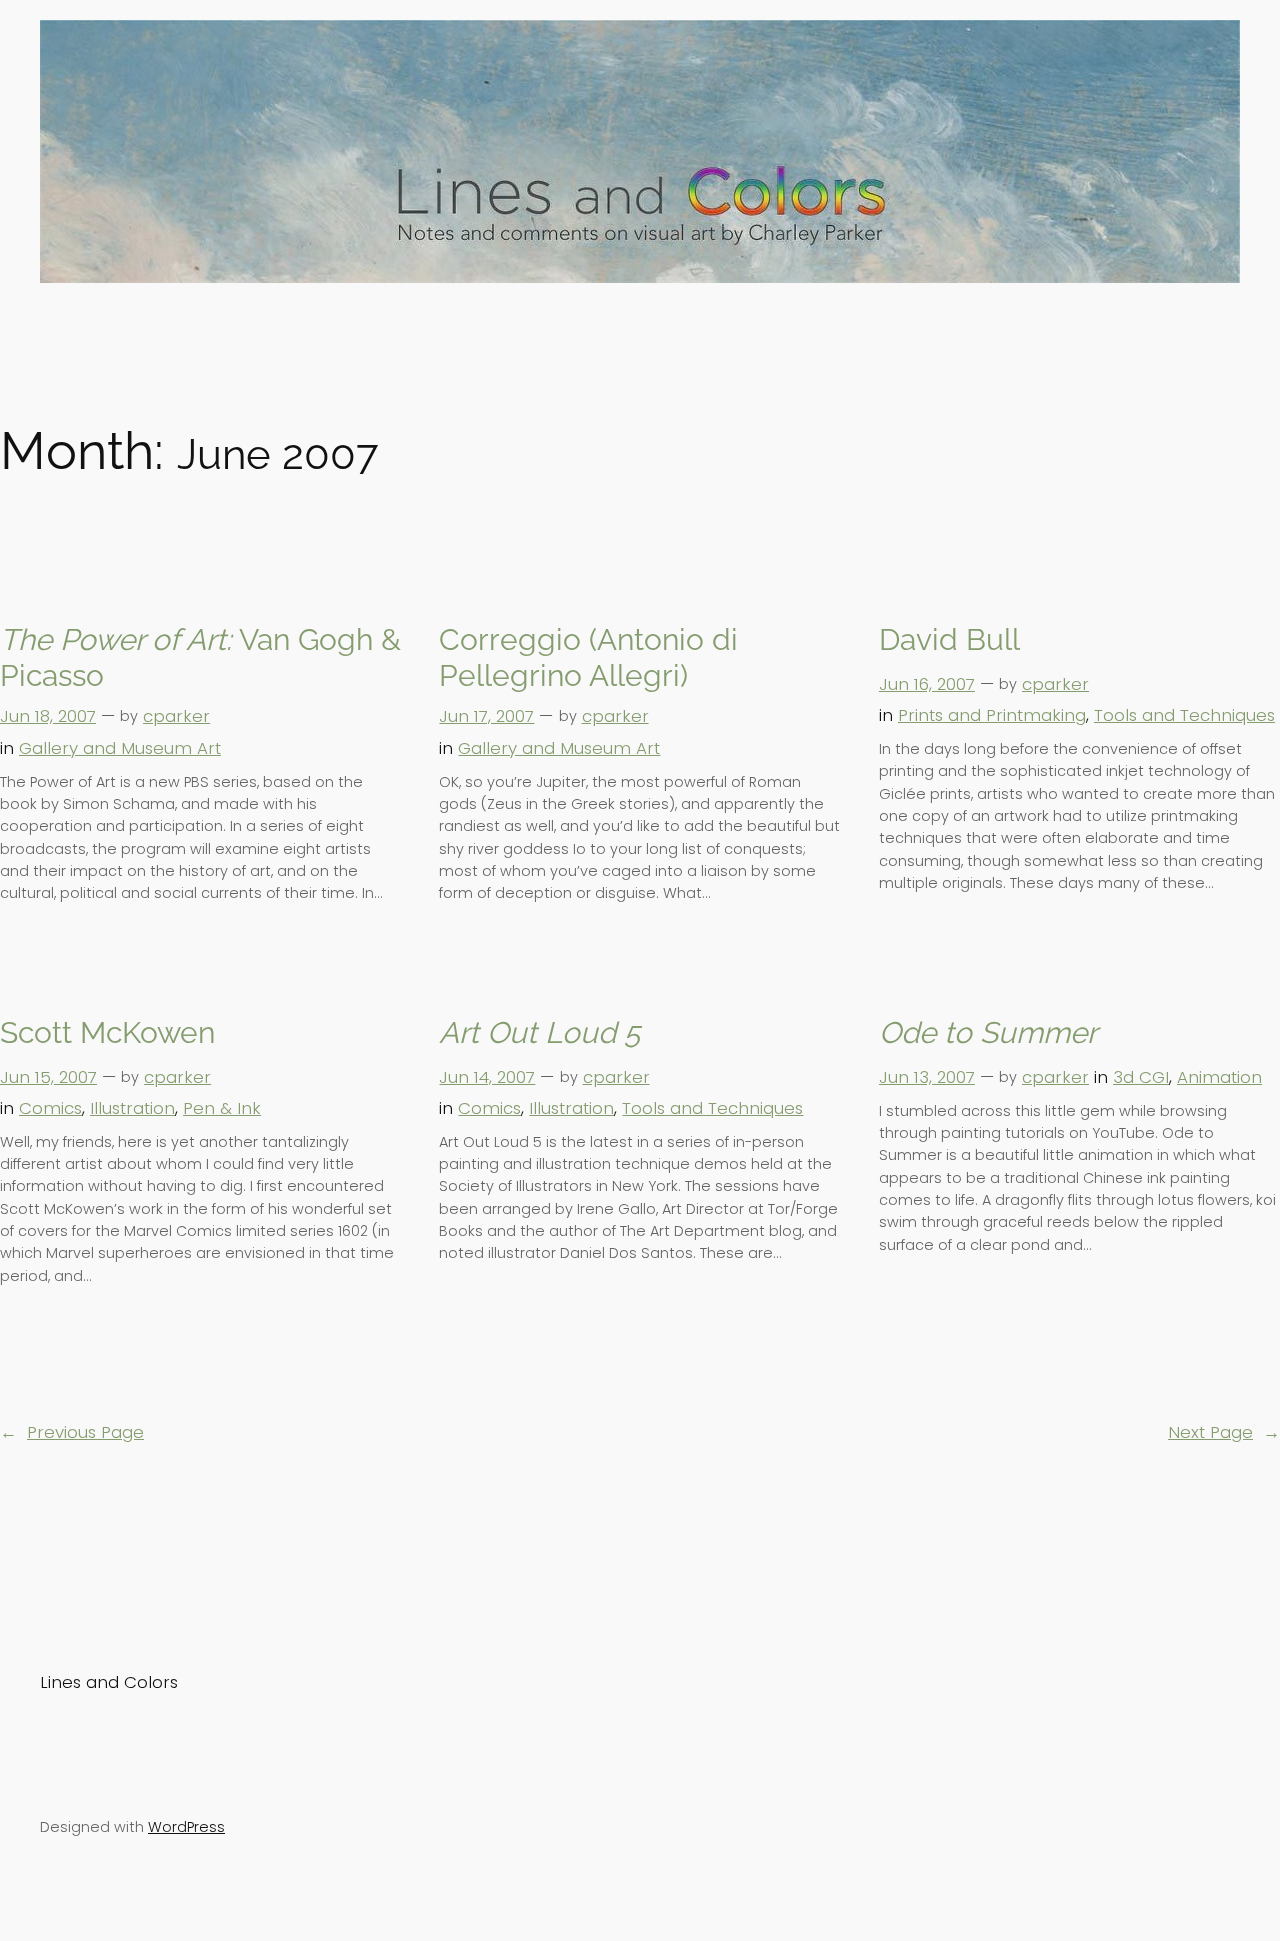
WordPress (186, 1827)
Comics (50, 1108)
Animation (1219, 1077)
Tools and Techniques (1184, 715)
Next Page (1224, 1432)
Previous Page (72, 1432)
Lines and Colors (109, 1682)
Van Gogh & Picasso (200, 657)
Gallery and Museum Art (120, 748)
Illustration (132, 1108)
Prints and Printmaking (992, 715)
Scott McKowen (107, 1032)
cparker (176, 716)
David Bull (949, 639)
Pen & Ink (222, 1108)
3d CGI (1141, 1077)
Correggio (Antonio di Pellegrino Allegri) (588, 657)
